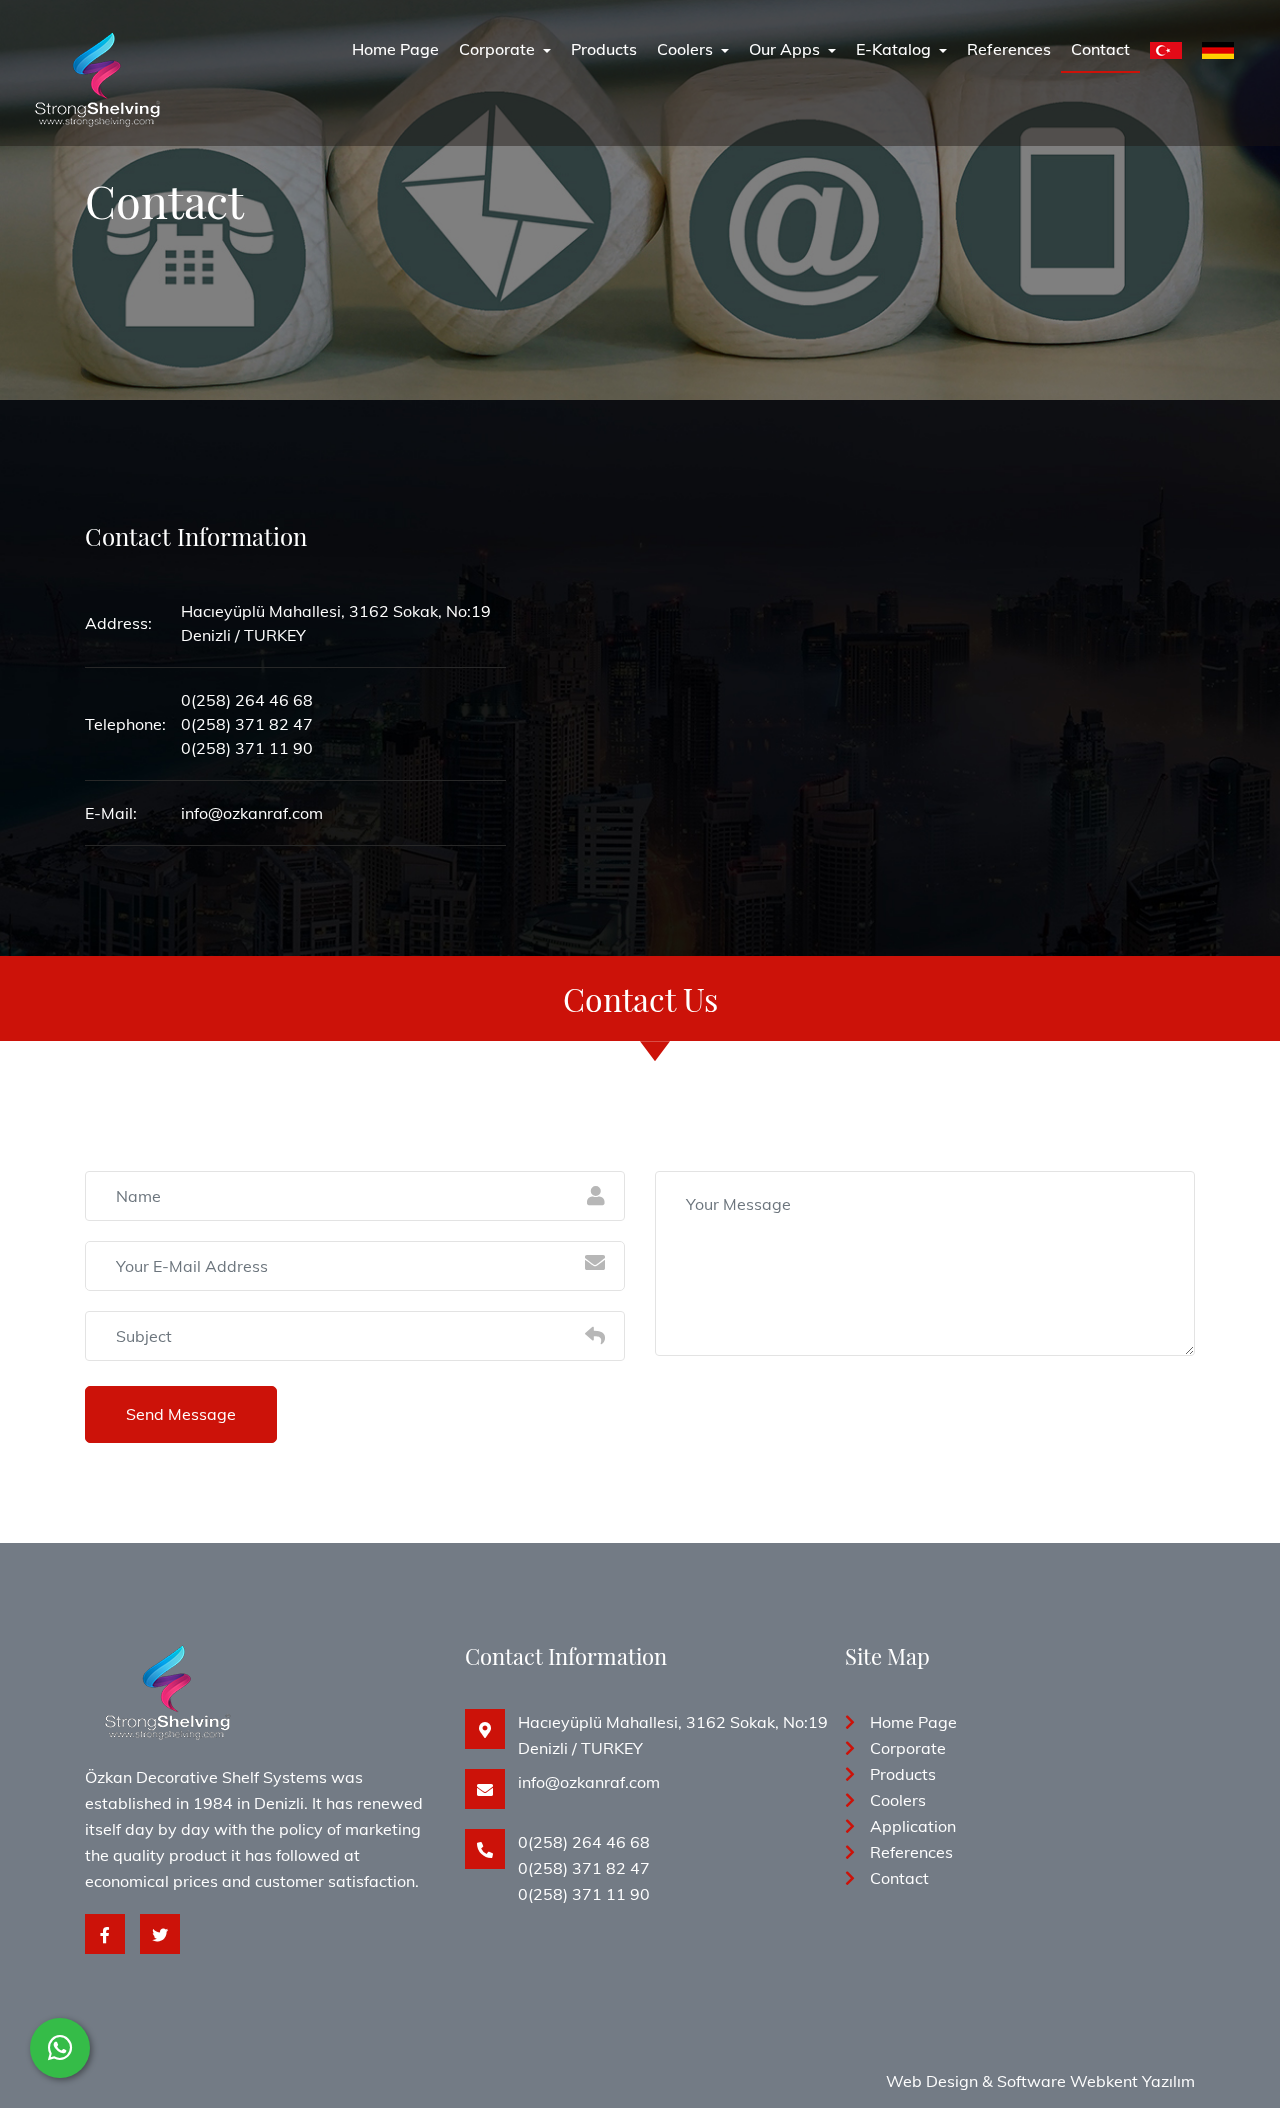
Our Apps (786, 49)
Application (913, 1826)
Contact (1100, 49)
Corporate (499, 49)
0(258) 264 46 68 (584, 1842)
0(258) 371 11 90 (584, 1894)
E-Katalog (895, 49)
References (1009, 49)
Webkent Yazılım (1132, 2081)
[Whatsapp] (60, 2048)
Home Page (395, 49)
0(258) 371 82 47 (584, 1868)
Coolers (687, 49)
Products (604, 49)
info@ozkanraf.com (589, 1782)
